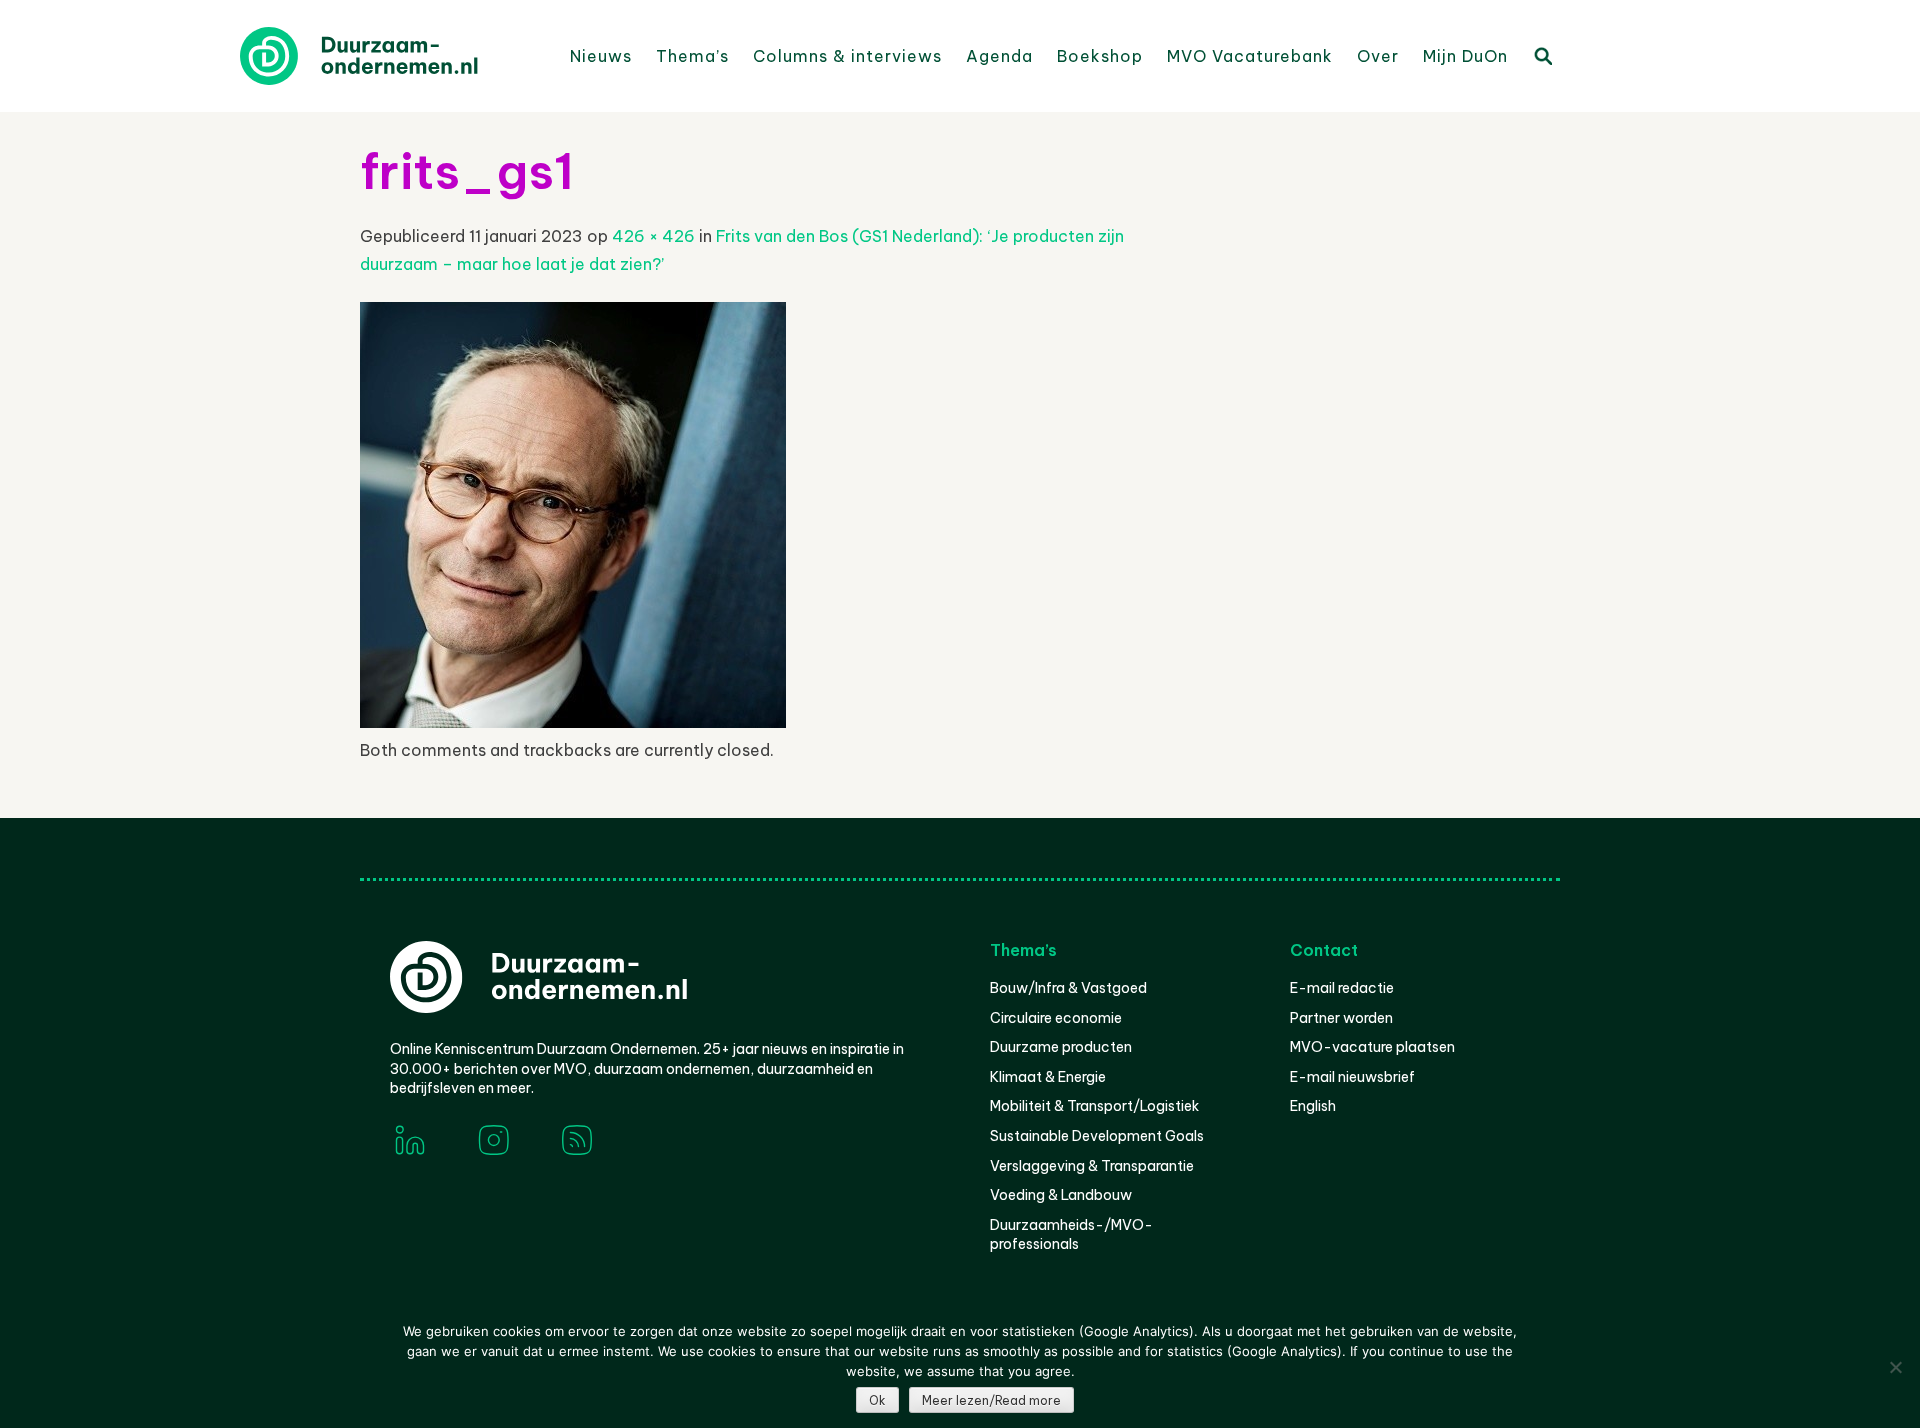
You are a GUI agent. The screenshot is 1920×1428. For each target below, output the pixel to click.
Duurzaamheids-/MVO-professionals (1071, 1235)
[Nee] (1895, 1367)
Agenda (999, 56)
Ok (877, 1400)
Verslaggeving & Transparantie (1092, 1166)
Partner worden (1341, 1018)
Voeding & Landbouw (1061, 1195)
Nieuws (601, 56)
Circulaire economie (1056, 1018)
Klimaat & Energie (1048, 1077)
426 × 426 (653, 236)
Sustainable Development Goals (1097, 1136)
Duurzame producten (1061, 1047)
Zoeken (1542, 55)
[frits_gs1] (573, 722)
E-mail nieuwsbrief (1352, 1077)
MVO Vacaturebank (1250, 56)
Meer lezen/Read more (991, 1400)
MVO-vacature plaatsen (1372, 1047)
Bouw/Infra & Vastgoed (1068, 988)
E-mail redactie (1342, 988)
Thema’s (692, 56)
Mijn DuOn (1465, 56)
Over (1378, 56)
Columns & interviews (847, 56)
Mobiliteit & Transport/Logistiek (1094, 1106)
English (1313, 1106)
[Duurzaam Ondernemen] (390, 56)
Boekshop (1100, 56)
